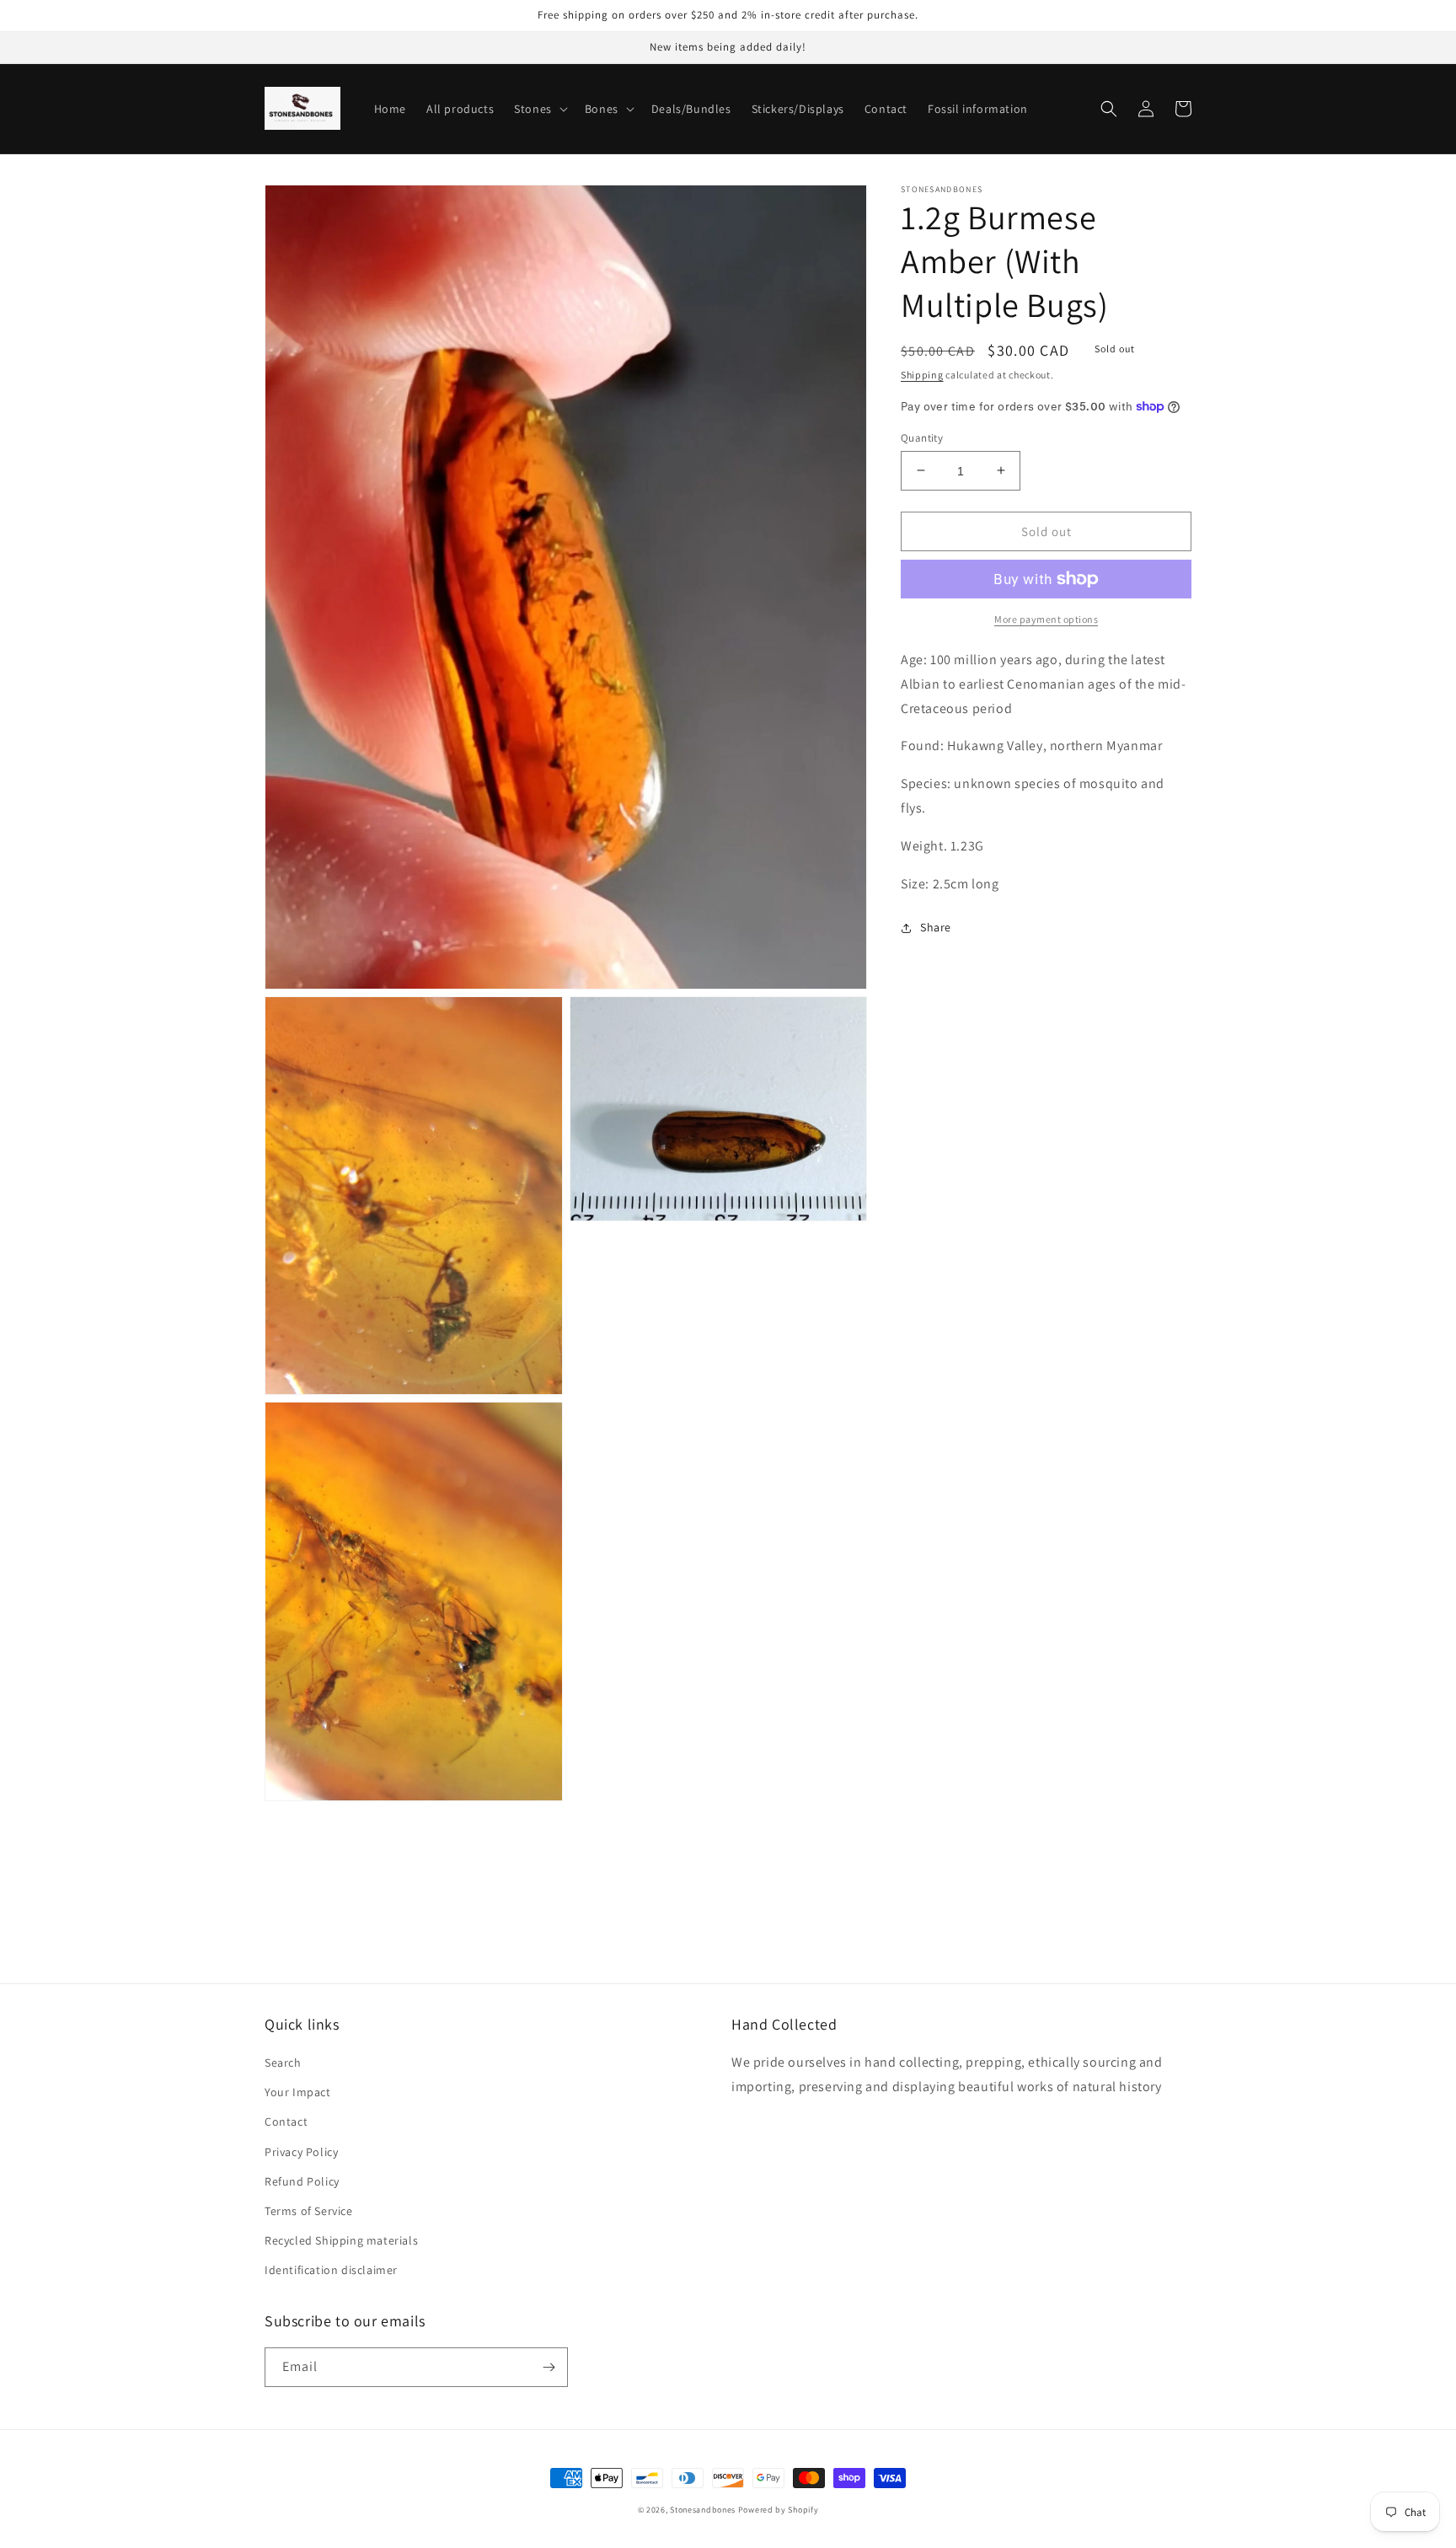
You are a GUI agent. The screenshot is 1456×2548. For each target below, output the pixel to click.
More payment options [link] (1046, 619)
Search (283, 2063)
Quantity (922, 437)
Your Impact (298, 2092)
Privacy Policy (301, 2152)
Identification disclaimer (331, 2270)
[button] (539, 109)
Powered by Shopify (779, 2510)
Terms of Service (309, 2211)
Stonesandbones (703, 2510)
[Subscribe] (549, 2367)
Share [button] (936, 927)
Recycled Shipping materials (341, 2240)
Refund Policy (302, 2181)
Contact (286, 2122)
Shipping (922, 375)
